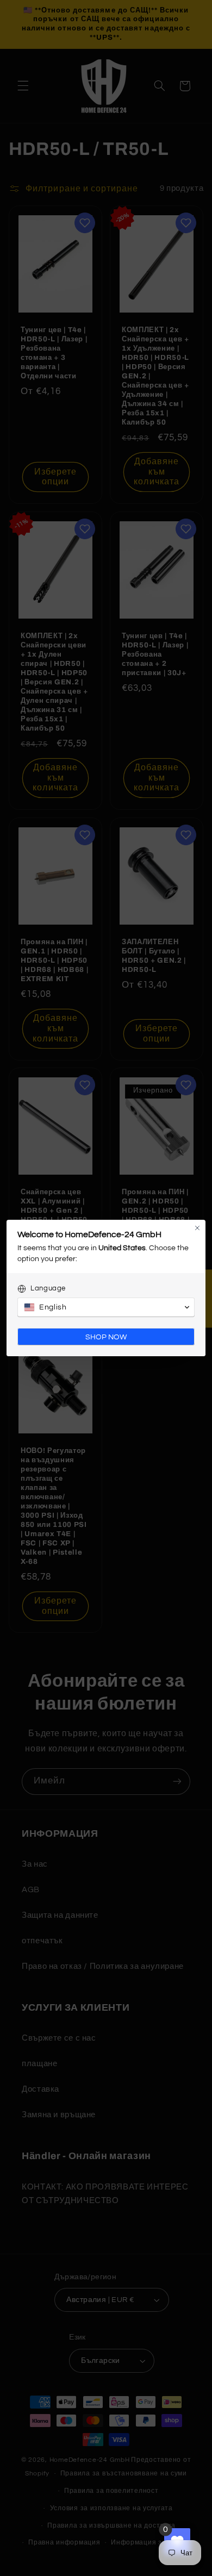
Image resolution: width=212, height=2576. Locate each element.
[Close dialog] (197, 1228)
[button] (106, 1307)
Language (48, 1288)
